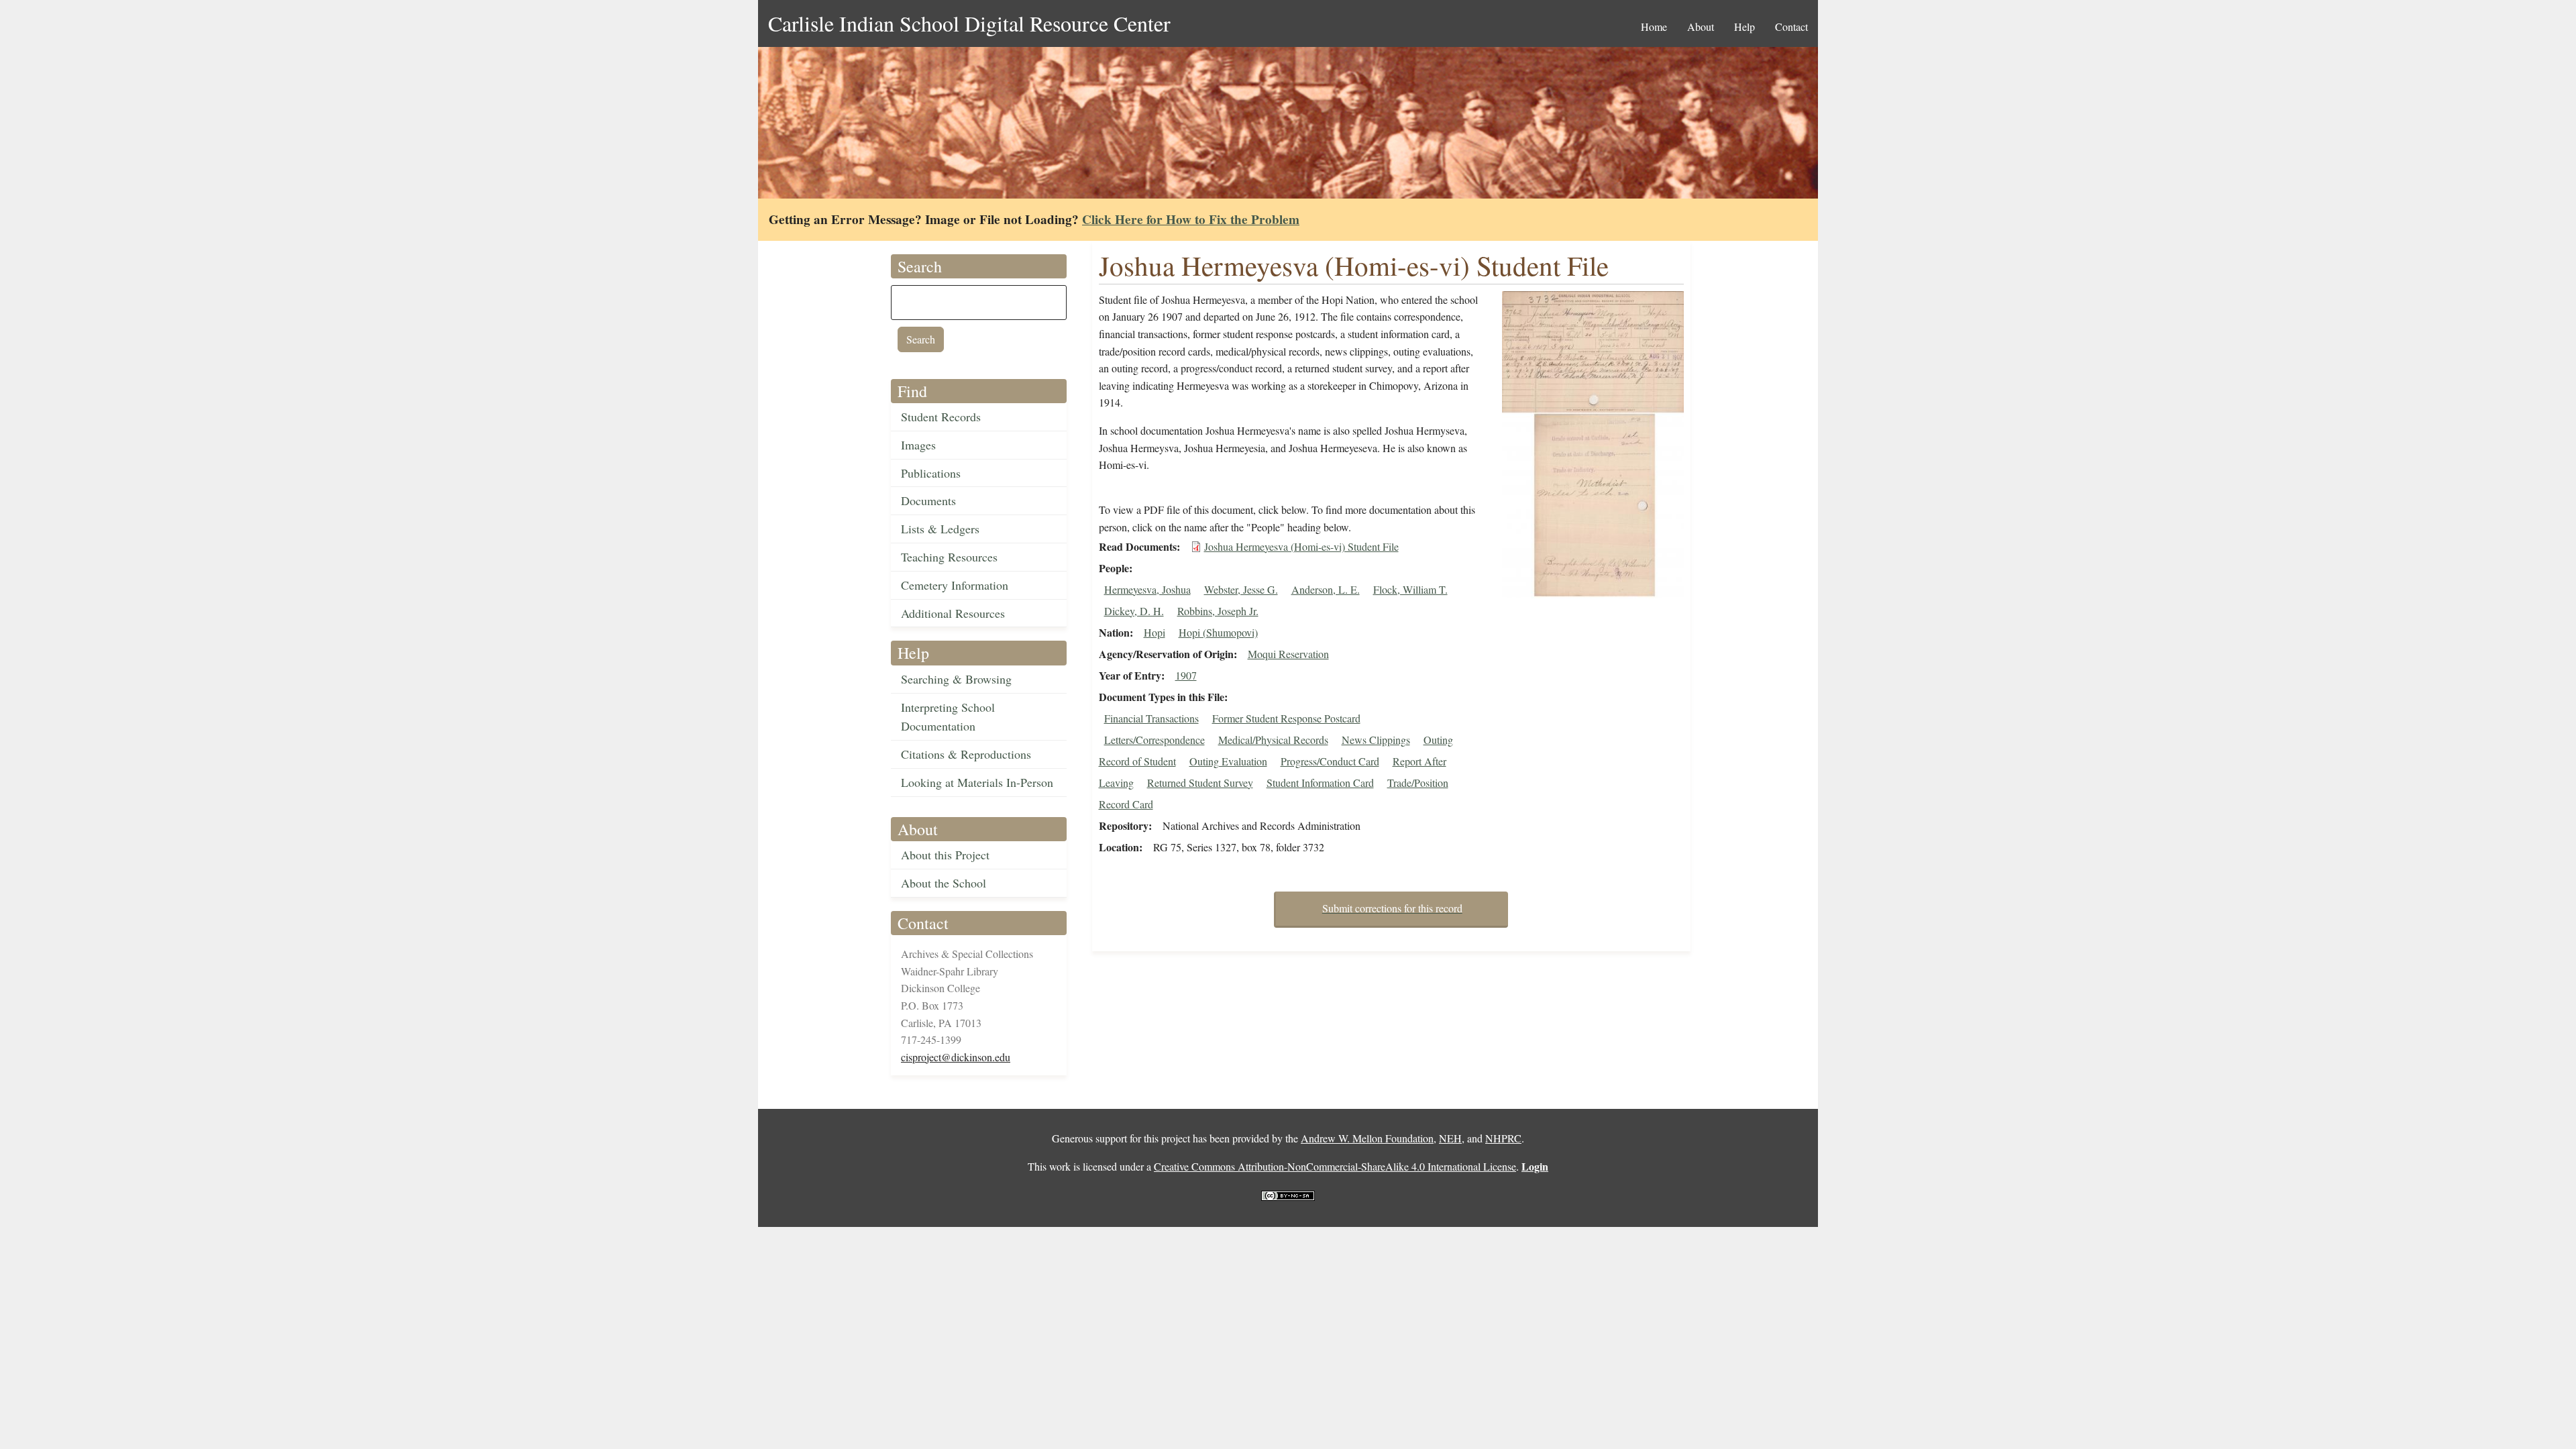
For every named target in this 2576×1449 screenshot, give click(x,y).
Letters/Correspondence (1155, 740)
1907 (1186, 675)
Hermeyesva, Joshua (1147, 589)
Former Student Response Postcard (1286, 718)
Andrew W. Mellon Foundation (1367, 1138)
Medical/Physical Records (1273, 740)
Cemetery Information (955, 585)
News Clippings (1376, 740)
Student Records (941, 417)
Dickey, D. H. (1134, 611)
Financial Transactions (1151, 718)
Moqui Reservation (1288, 654)
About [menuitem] (1701, 26)
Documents (928, 500)
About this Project (945, 855)
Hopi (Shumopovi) (1218, 632)
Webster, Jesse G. (1241, 589)
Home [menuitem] (1654, 26)
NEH (1450, 1138)
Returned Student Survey (1200, 783)
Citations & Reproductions (966, 754)
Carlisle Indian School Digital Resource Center (969, 23)
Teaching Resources (949, 557)
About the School (944, 883)
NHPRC (1503, 1138)
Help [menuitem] (1745, 26)
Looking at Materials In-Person (977, 782)
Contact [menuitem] (1791, 26)
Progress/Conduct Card (1330, 761)
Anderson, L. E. (1326, 589)
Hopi (1155, 632)
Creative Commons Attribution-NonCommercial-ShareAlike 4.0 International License (1335, 1166)
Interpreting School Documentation (948, 717)
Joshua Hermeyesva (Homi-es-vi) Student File (1301, 546)
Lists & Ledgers (940, 529)
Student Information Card (1320, 783)
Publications (931, 473)
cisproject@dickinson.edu (956, 1057)
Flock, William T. (1410, 589)
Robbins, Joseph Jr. (1218, 611)
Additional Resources (953, 613)
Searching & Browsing (956, 679)
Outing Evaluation (1228, 761)
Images (918, 445)
